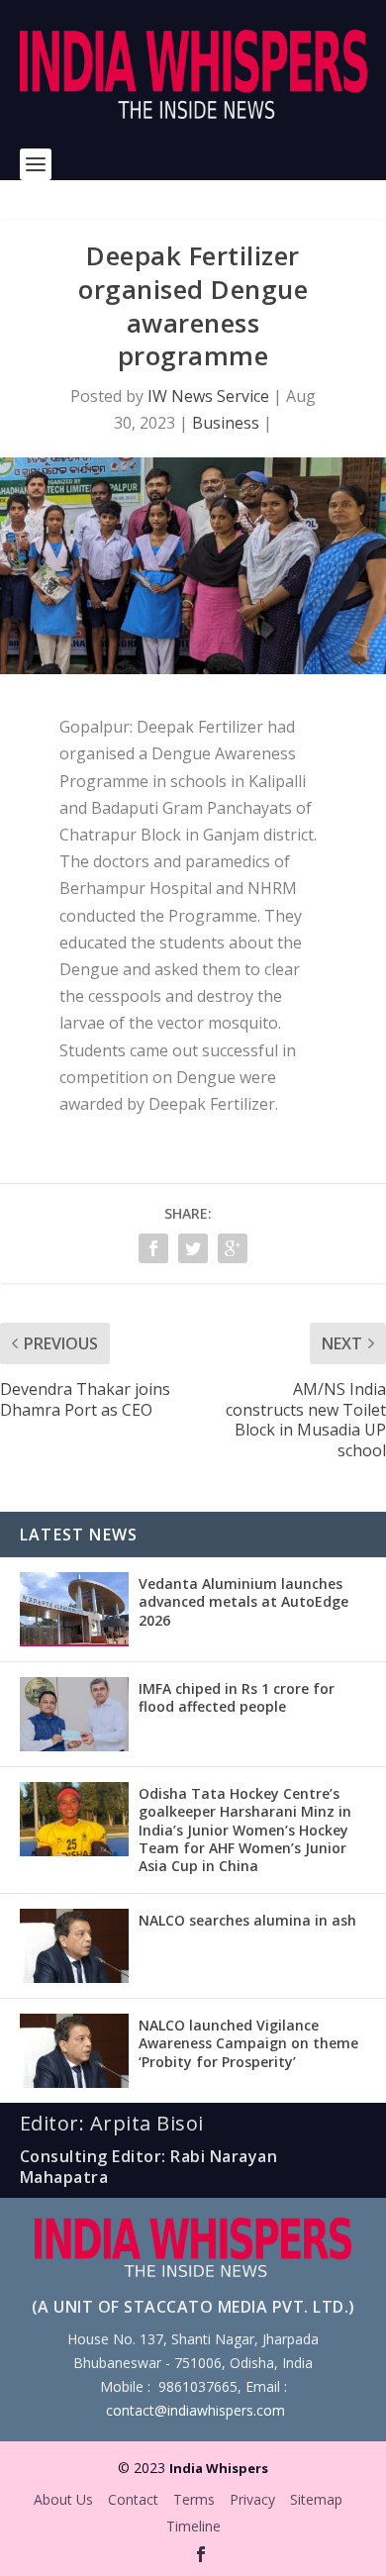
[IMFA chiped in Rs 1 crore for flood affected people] (74, 1714)
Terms (194, 2499)
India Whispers (219, 2468)
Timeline (193, 2526)
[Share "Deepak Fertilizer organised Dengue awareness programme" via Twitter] (193, 1248)
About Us (63, 2499)
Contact (133, 2499)
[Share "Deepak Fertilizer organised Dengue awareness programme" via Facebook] (153, 1248)
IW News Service (208, 396)
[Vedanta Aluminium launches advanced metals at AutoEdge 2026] (74, 1609)
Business (226, 423)
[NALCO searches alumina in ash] (74, 1946)
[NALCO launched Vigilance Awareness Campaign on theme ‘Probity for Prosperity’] (74, 2051)
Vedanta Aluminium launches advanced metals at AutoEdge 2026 (243, 1601)
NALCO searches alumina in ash (247, 1920)
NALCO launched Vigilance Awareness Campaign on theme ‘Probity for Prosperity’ (248, 2043)
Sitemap (316, 2499)
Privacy (252, 2499)
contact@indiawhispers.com (195, 2410)
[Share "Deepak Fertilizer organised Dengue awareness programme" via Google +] (233, 1248)
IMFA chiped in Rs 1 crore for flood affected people (237, 1697)
